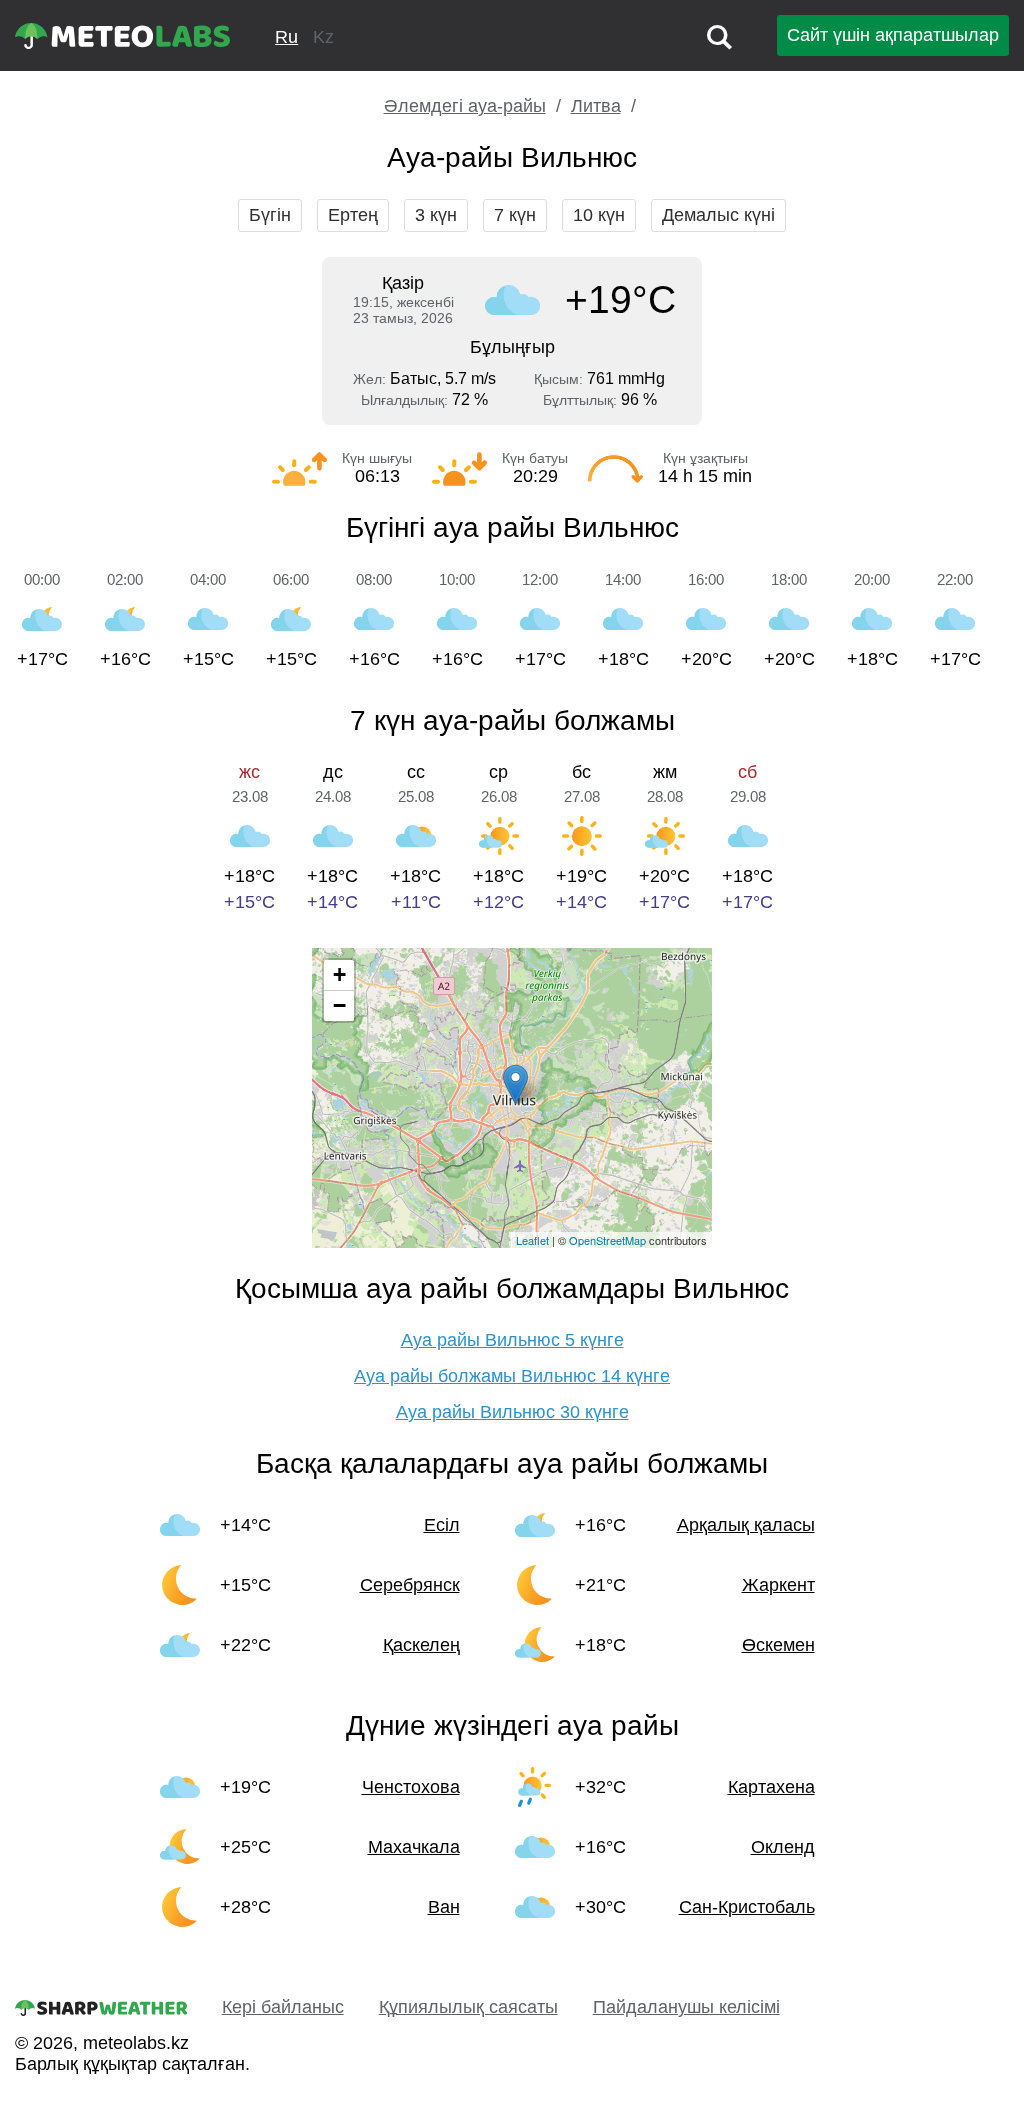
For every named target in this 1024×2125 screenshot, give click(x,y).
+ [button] (339, 974)
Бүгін (270, 215)
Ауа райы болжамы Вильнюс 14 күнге (512, 1376)
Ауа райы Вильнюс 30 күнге (512, 1412)
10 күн (599, 215)
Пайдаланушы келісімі (686, 2007)
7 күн (515, 215)
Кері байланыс (283, 2007)
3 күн (436, 215)
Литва (596, 106)
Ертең (353, 215)
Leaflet (532, 1240)
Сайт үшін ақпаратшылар (893, 35)
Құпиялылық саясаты (468, 2007)
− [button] (339, 1005)
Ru (286, 37)
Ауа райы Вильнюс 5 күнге (512, 1340)
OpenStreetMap (607, 1240)
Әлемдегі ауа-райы (465, 106)
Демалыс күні (718, 215)
